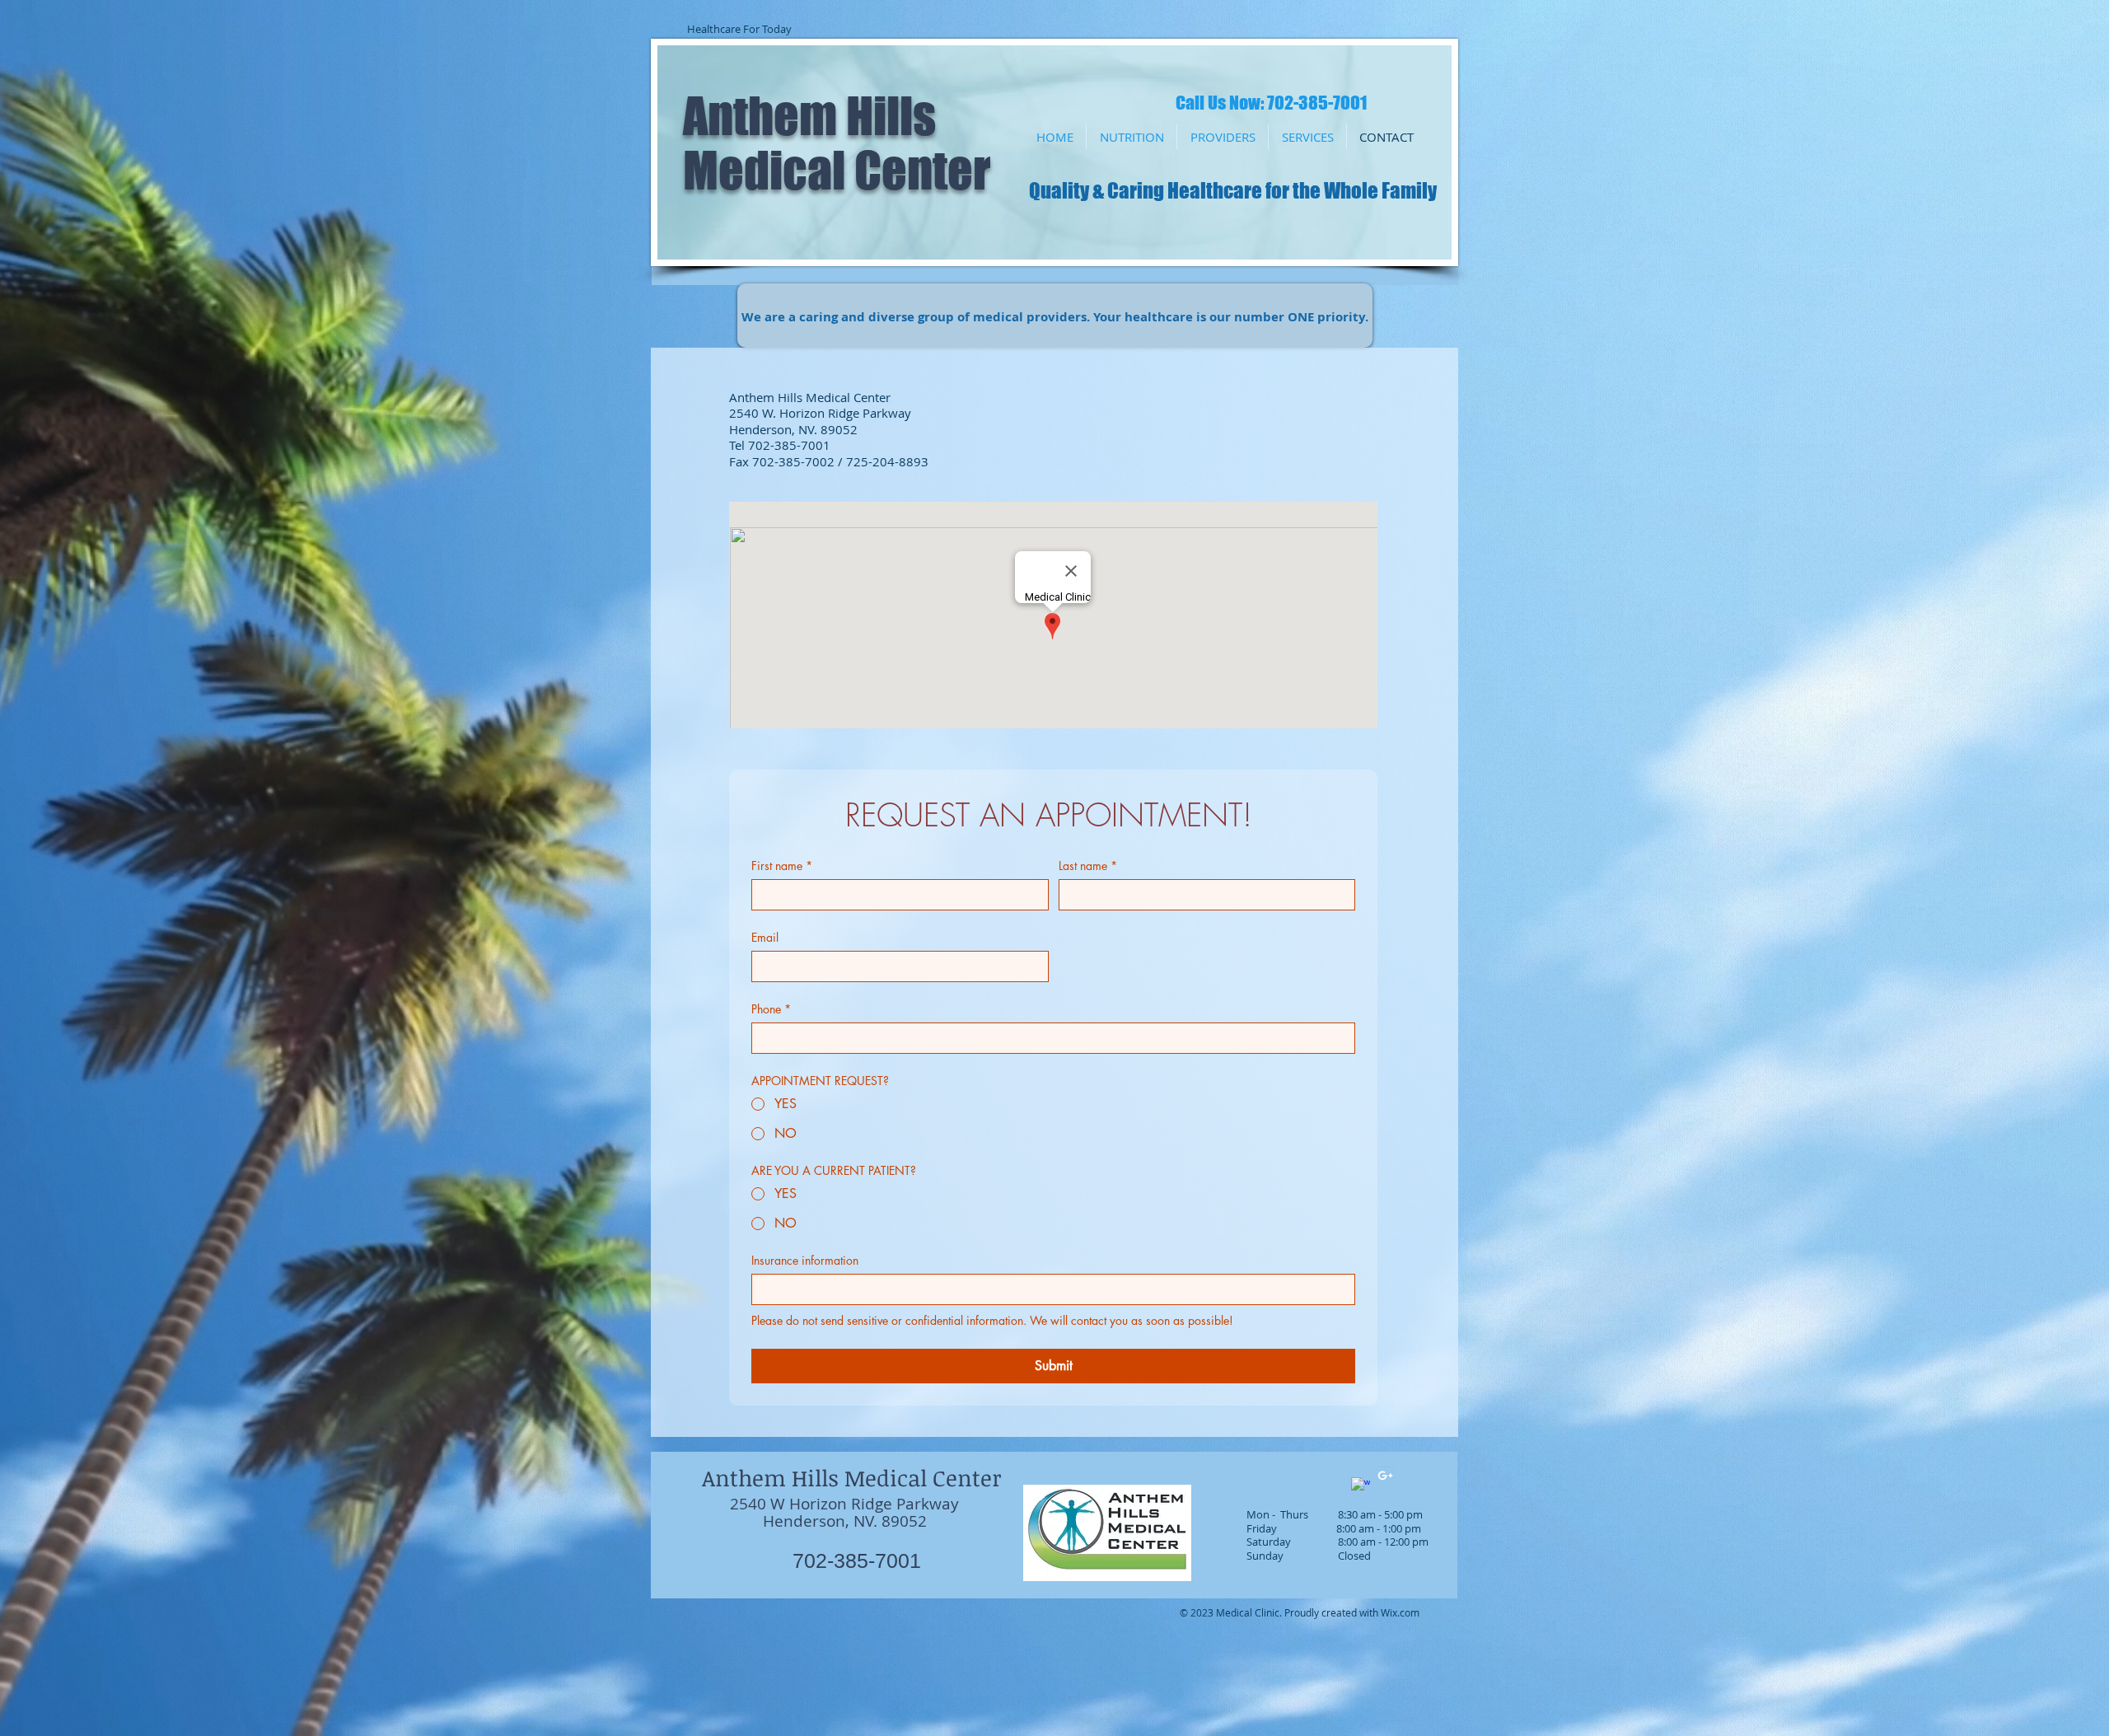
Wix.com (1400, 1612)
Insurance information (805, 1260)
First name (782, 866)
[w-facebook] (1361, 1487)
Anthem (760, 115)
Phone (771, 1009)
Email (765, 937)
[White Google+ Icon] (1385, 1475)
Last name (1088, 866)
